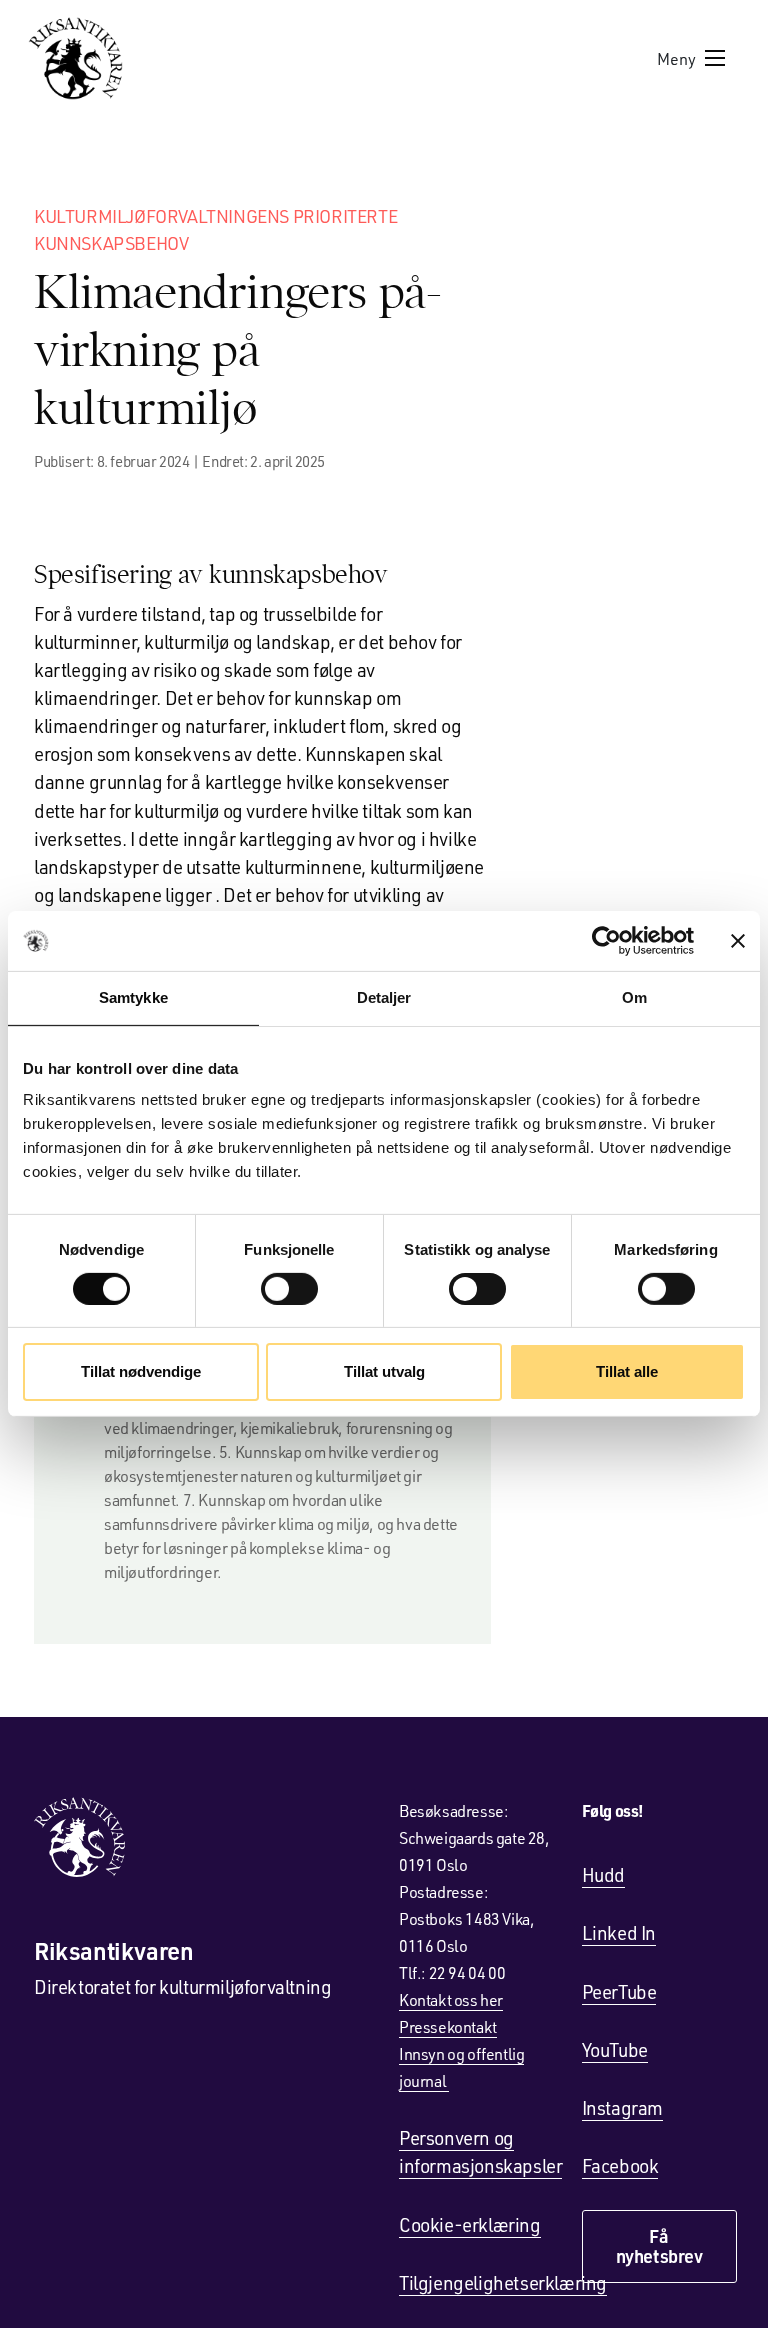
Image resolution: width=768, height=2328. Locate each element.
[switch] (289, 1289)
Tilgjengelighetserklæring (503, 2282)
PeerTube (619, 1991)
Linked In (619, 1932)
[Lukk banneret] (738, 941)
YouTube (615, 2049)
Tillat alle (627, 1371)
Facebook (620, 2165)
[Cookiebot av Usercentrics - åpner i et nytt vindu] (606, 941)
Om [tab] (634, 997)
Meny (676, 58)
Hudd (603, 1874)
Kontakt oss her (451, 1999)
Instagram (622, 2107)
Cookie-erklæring (470, 2224)
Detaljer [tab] (384, 997)
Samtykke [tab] (133, 997)
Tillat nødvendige (141, 1371)
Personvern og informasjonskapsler (480, 2151)
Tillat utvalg (384, 1371)
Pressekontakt (448, 2026)
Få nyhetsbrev (659, 2246)
